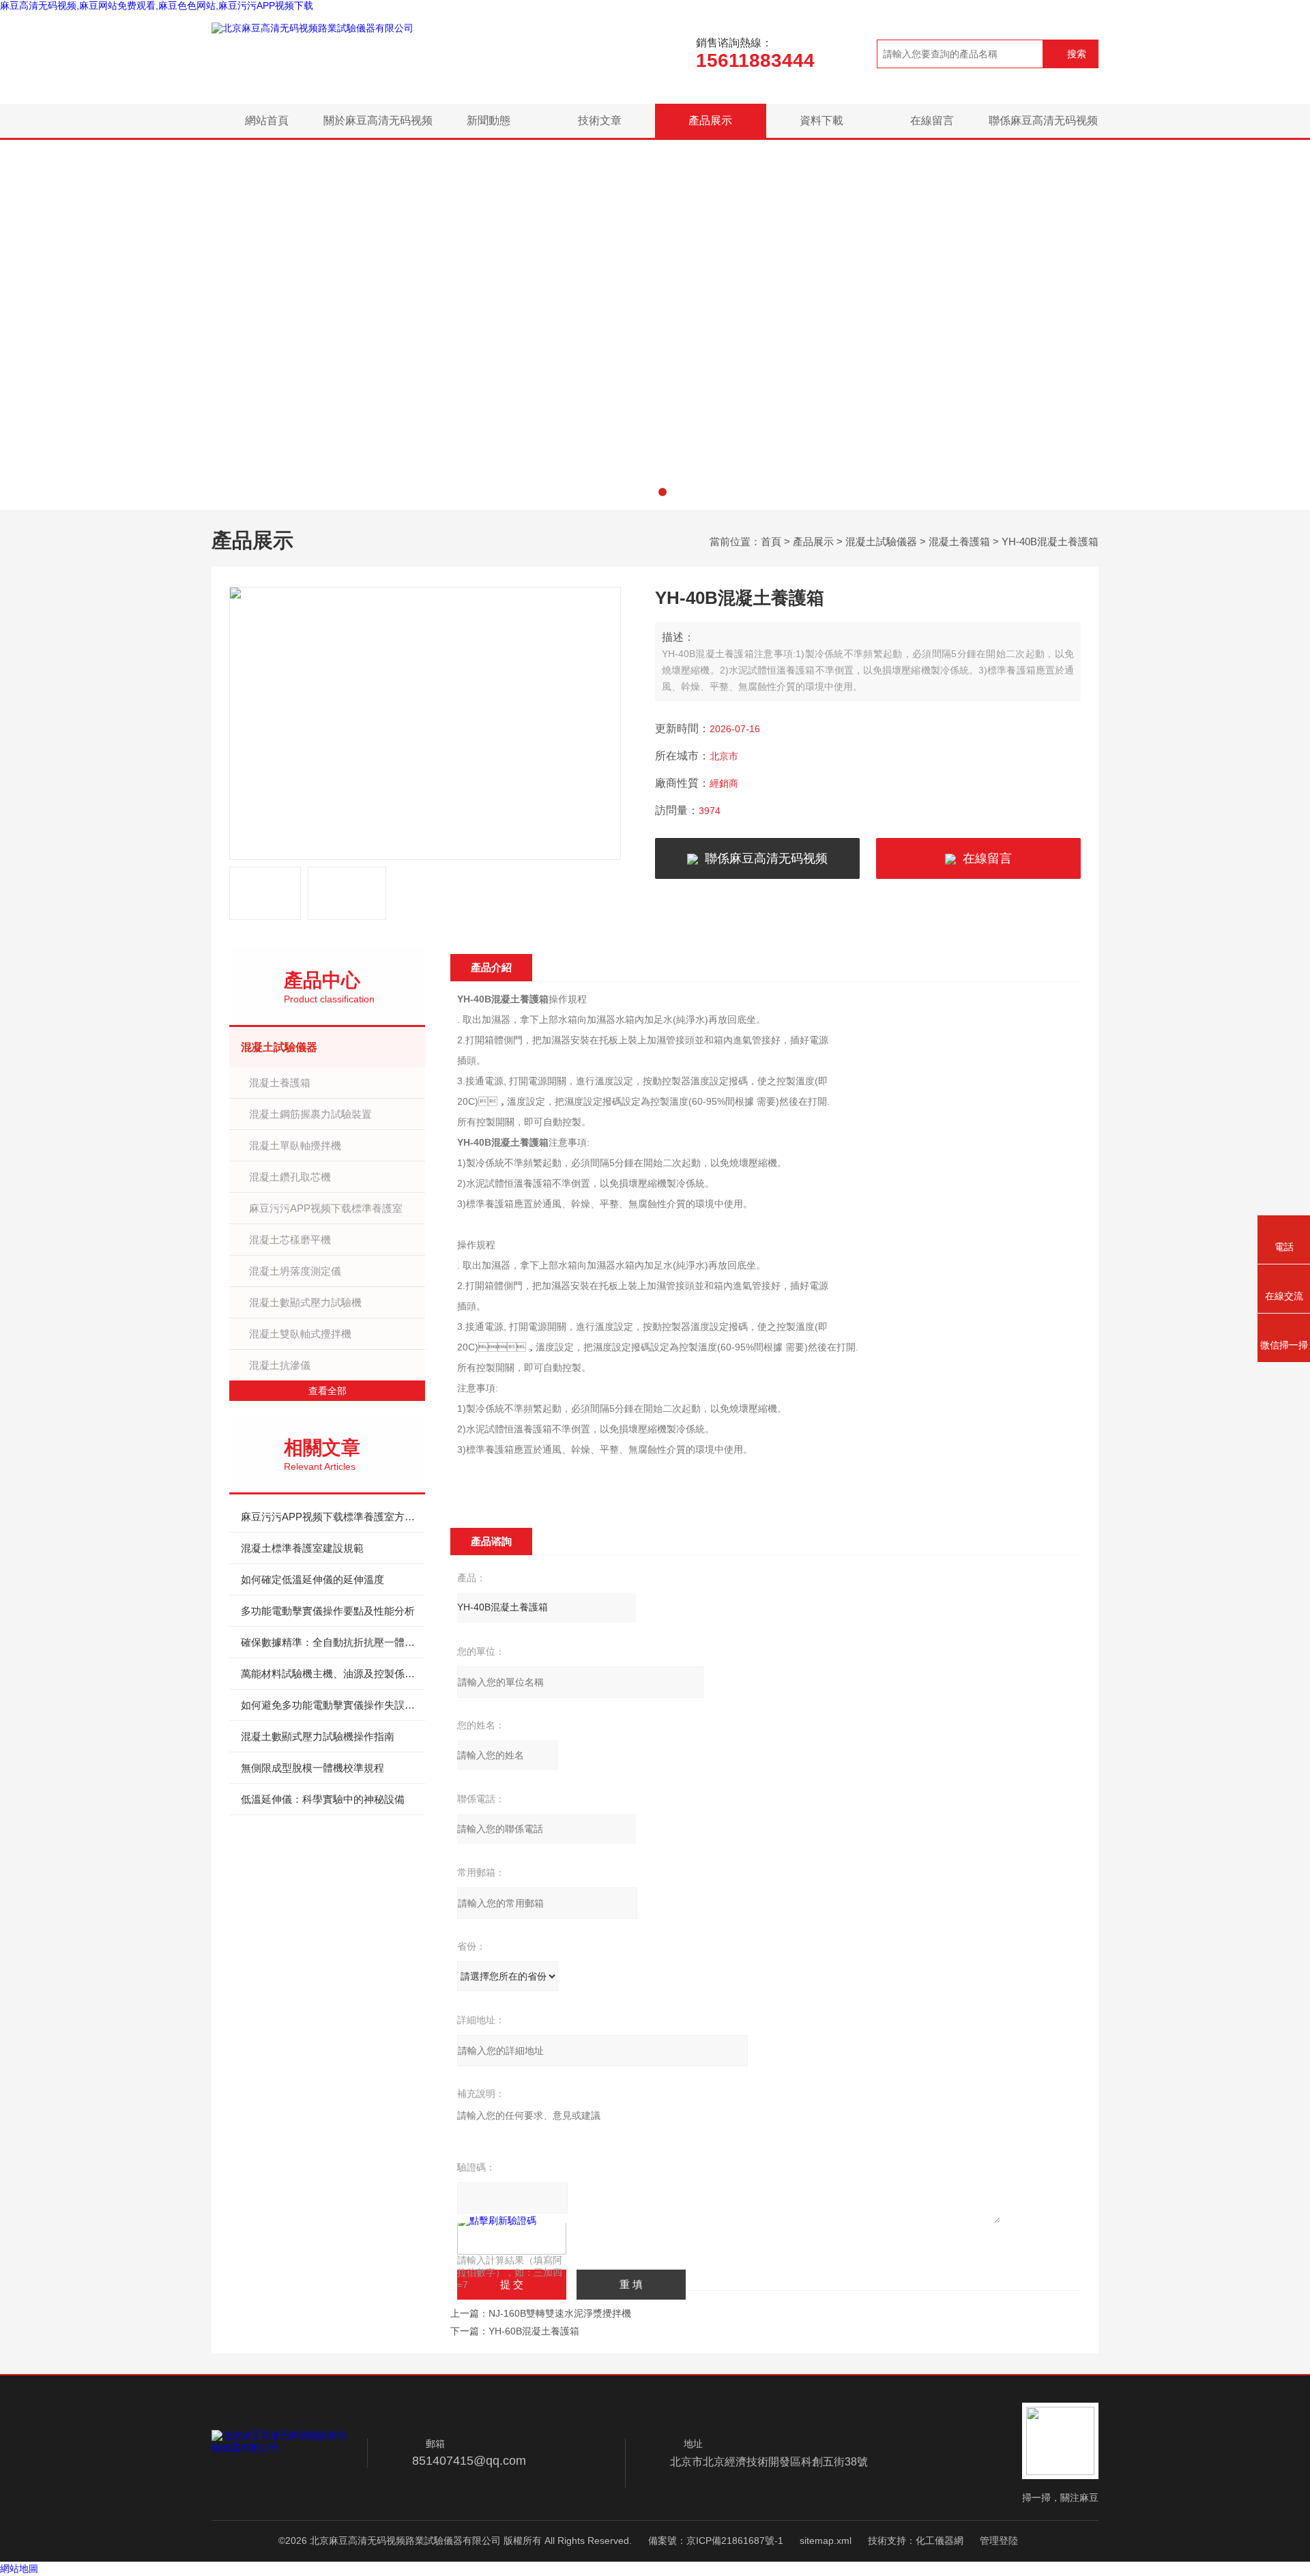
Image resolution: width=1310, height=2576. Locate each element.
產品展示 (710, 120)
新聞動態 (489, 120)
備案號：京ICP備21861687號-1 (716, 2541)
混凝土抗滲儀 (280, 1365)
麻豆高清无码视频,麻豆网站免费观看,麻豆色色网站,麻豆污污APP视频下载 (157, 5)
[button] (647, 492)
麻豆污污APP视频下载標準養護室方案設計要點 (333, 1517)
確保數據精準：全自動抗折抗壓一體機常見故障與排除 (333, 1642)
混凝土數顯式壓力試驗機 (305, 1302)
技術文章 (600, 120)
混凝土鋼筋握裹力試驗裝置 (310, 1114)
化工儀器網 (940, 2541)
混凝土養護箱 (959, 541)
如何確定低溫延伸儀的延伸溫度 (312, 1579)
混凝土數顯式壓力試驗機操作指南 (318, 1736)
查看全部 (327, 1391)
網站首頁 (267, 120)
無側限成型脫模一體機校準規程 (312, 1768)
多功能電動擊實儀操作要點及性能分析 (328, 1611)
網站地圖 (19, 2568)
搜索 (1077, 54)
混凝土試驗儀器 (881, 541)
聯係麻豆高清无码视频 (1043, 120)
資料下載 (821, 120)
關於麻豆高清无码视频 (378, 120)
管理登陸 (999, 2541)
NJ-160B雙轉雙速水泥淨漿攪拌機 (560, 2313)
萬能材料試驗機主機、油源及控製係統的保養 (333, 1674)
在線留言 (932, 120)
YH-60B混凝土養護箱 (534, 2331)
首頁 (771, 541)
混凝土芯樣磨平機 (290, 1240)
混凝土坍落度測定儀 (295, 1271)
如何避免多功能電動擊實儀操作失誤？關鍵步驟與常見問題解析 (333, 1705)
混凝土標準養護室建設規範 (302, 1548)
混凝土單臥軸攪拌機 (295, 1145)
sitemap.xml (826, 2541)
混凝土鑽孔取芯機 (290, 1177)
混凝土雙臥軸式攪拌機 (300, 1334)
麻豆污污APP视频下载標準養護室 (326, 1208)
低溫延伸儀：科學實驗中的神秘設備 (323, 1799)
